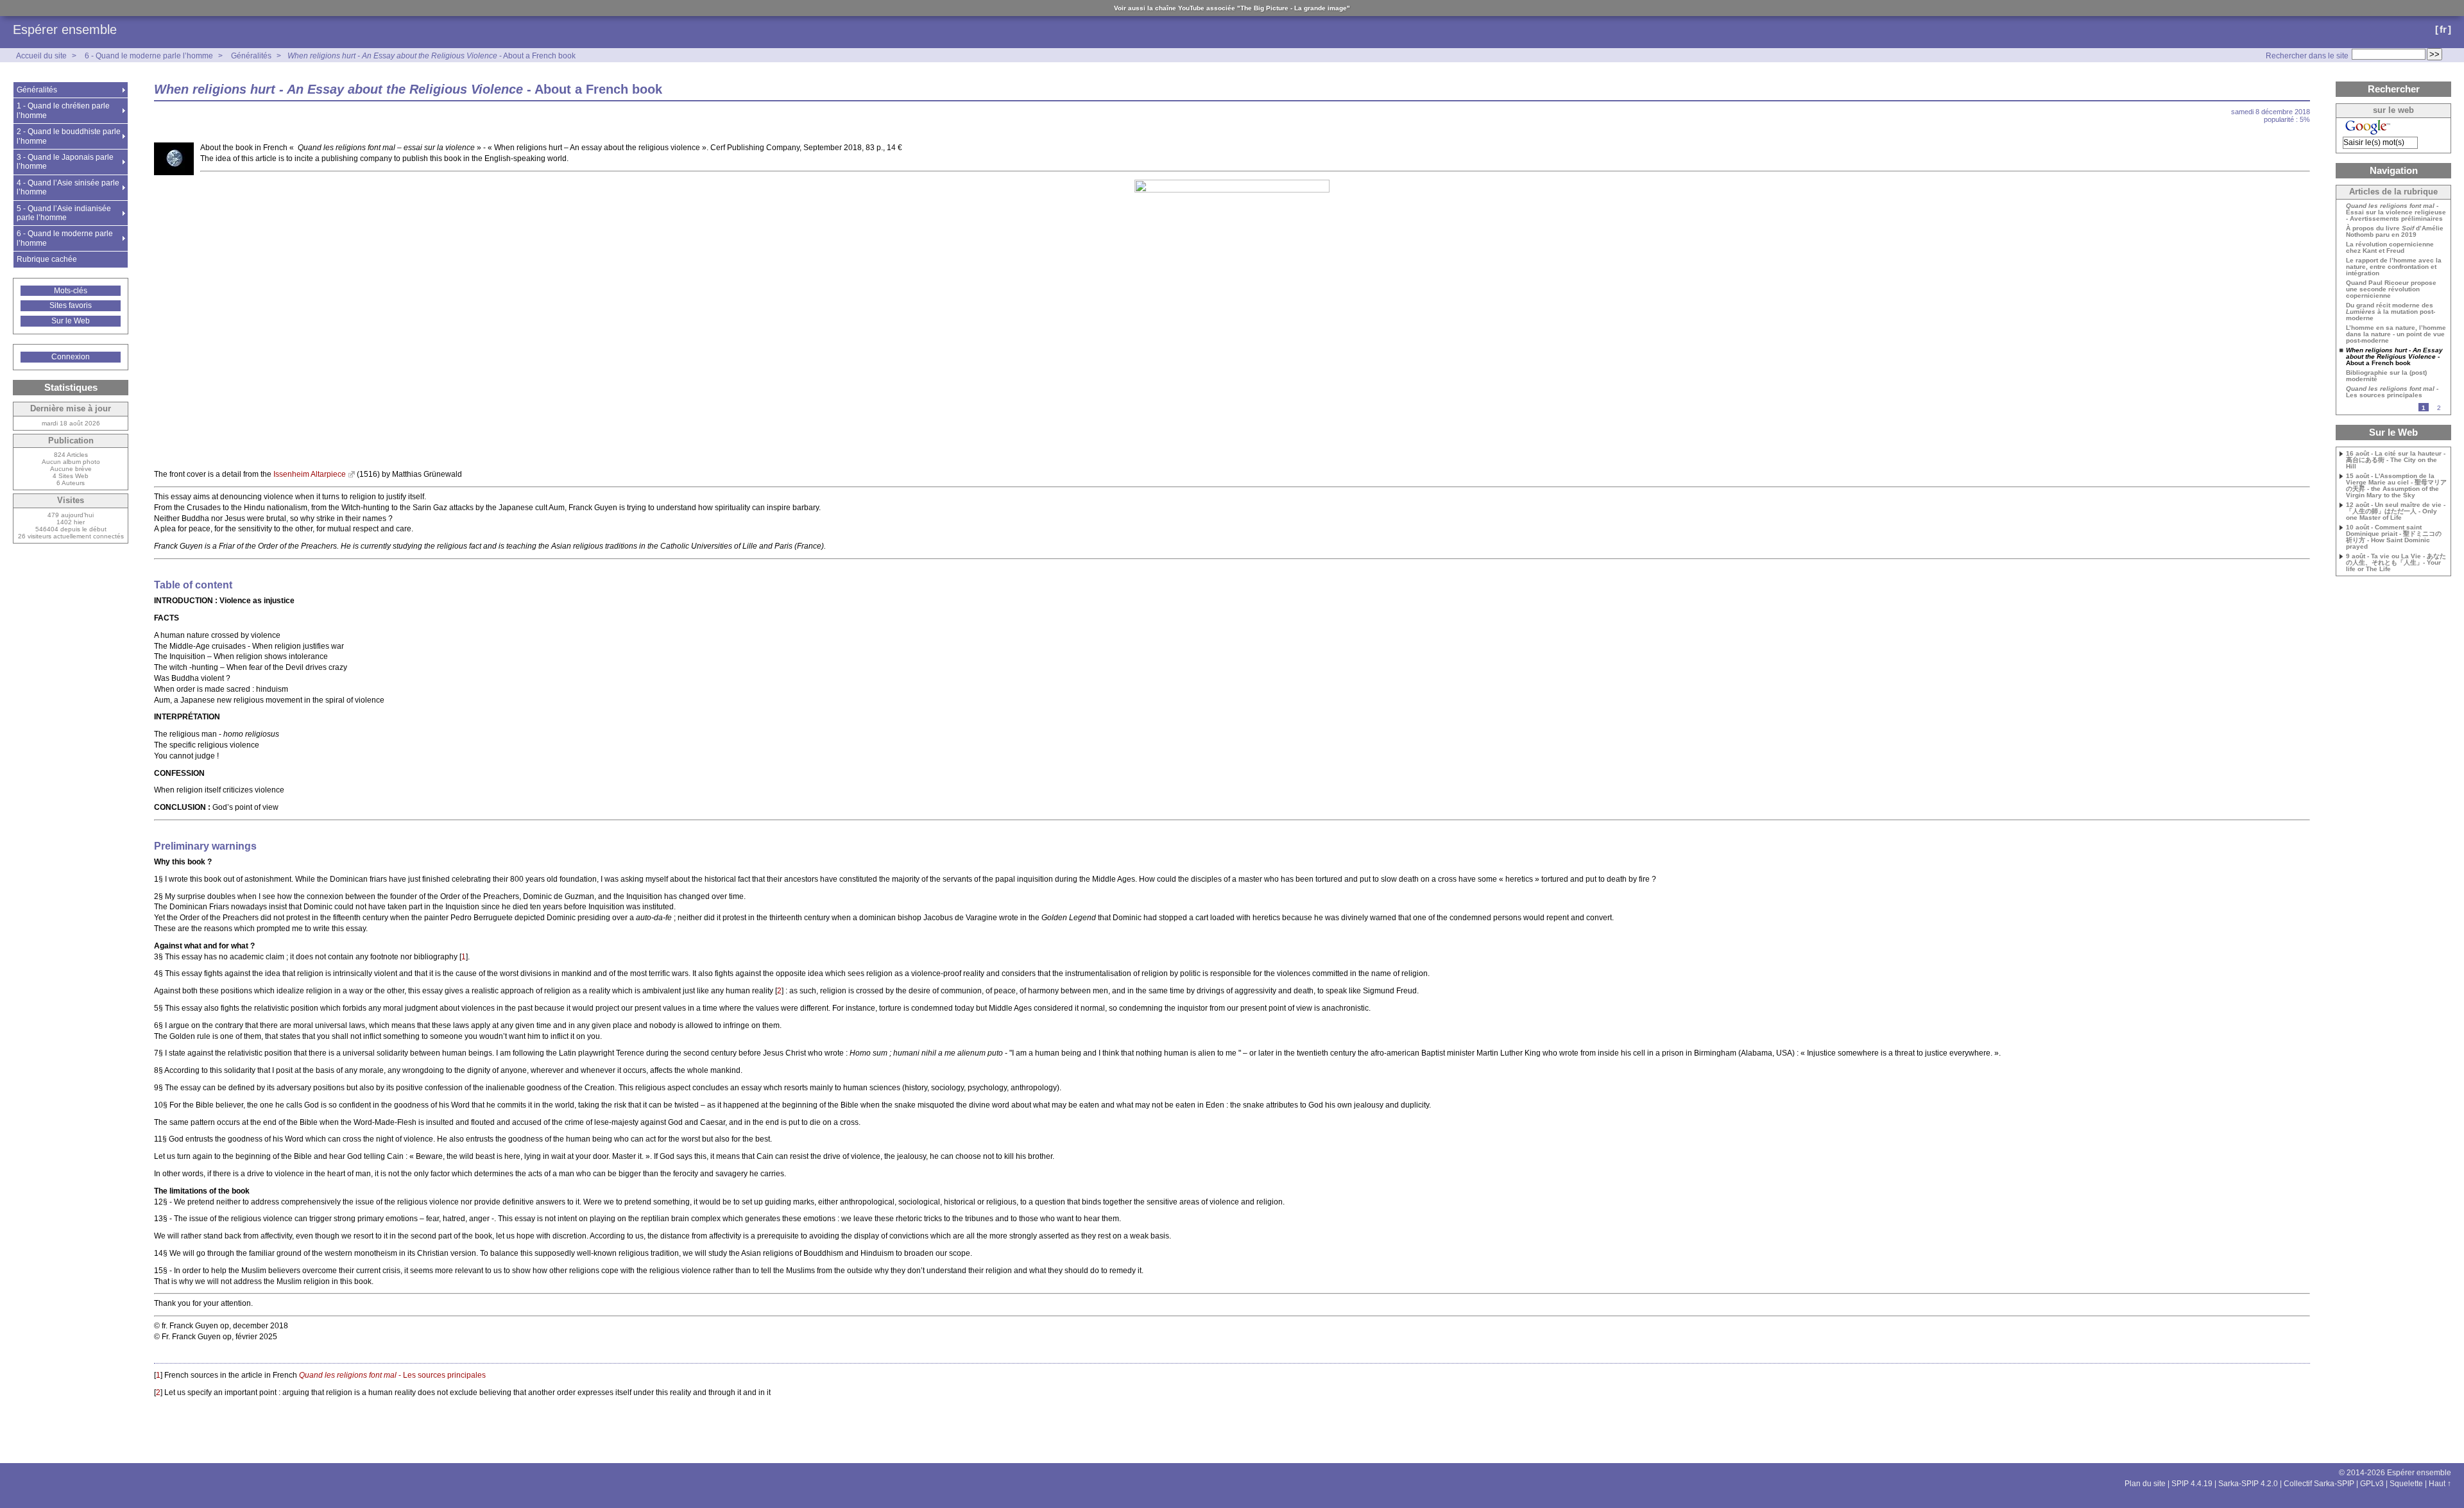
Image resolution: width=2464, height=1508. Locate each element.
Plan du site (2145, 1484)
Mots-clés (71, 291)
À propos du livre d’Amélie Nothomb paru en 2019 (2395, 232)
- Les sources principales (392, 1375)
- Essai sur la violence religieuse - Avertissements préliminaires (2396, 212)
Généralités (251, 56)
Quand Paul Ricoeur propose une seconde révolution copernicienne (2391, 289)
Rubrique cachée (47, 259)
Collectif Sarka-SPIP (2319, 1484)
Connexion (71, 357)
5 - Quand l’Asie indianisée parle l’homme (64, 213)
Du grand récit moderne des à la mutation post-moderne (2391, 312)
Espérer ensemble (65, 30)
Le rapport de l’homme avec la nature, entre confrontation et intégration (2394, 267)
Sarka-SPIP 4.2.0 (2248, 1484)
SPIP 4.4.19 (2192, 1484)
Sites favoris (71, 305)
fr (2443, 29)
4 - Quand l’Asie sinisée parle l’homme (68, 187)
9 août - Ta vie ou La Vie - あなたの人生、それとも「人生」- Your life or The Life (2396, 563)
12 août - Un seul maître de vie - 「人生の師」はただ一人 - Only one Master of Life (2396, 511)
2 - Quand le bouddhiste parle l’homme (69, 136)
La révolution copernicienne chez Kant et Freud (2390, 248)
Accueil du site (41, 56)
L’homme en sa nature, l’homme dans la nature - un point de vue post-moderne (2396, 334)
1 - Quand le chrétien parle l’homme (63, 110)
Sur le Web (71, 321)
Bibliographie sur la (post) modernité (2386, 376)
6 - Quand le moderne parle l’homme (149, 56)
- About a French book (432, 56)
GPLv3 (2372, 1484)
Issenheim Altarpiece (310, 474)
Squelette (2406, 1484)
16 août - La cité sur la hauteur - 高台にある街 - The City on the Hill (2396, 460)
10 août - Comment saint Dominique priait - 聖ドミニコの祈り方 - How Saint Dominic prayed (2394, 537)
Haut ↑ (2440, 1484)
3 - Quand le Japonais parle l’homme (65, 162)
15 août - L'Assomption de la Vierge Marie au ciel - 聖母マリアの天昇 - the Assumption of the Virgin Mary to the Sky (2396, 486)
